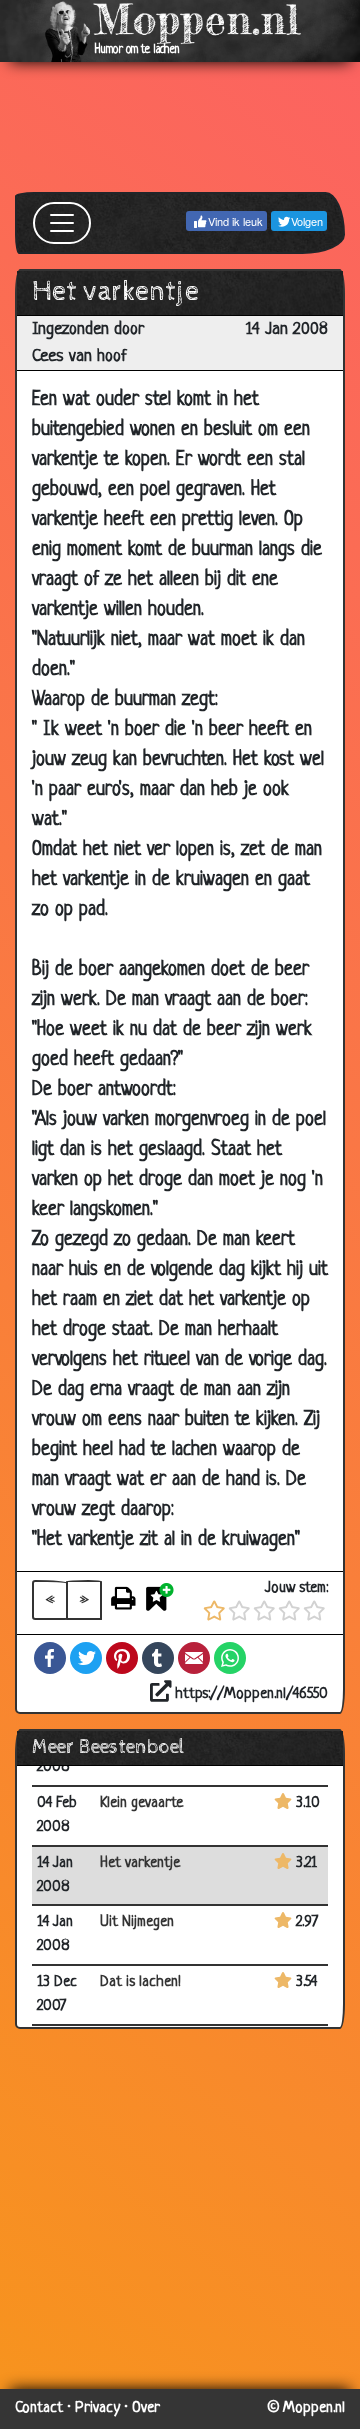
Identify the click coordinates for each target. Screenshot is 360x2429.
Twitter (86, 1658)
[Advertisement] (180, 127)
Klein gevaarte (141, 1803)
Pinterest (122, 1658)
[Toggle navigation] (62, 223)
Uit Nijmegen (137, 1922)
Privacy (97, 2408)
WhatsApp (230, 1658)
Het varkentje (140, 1863)
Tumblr (158, 1658)
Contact (39, 2408)
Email (194, 1658)
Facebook (50, 1658)
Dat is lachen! (140, 1982)
